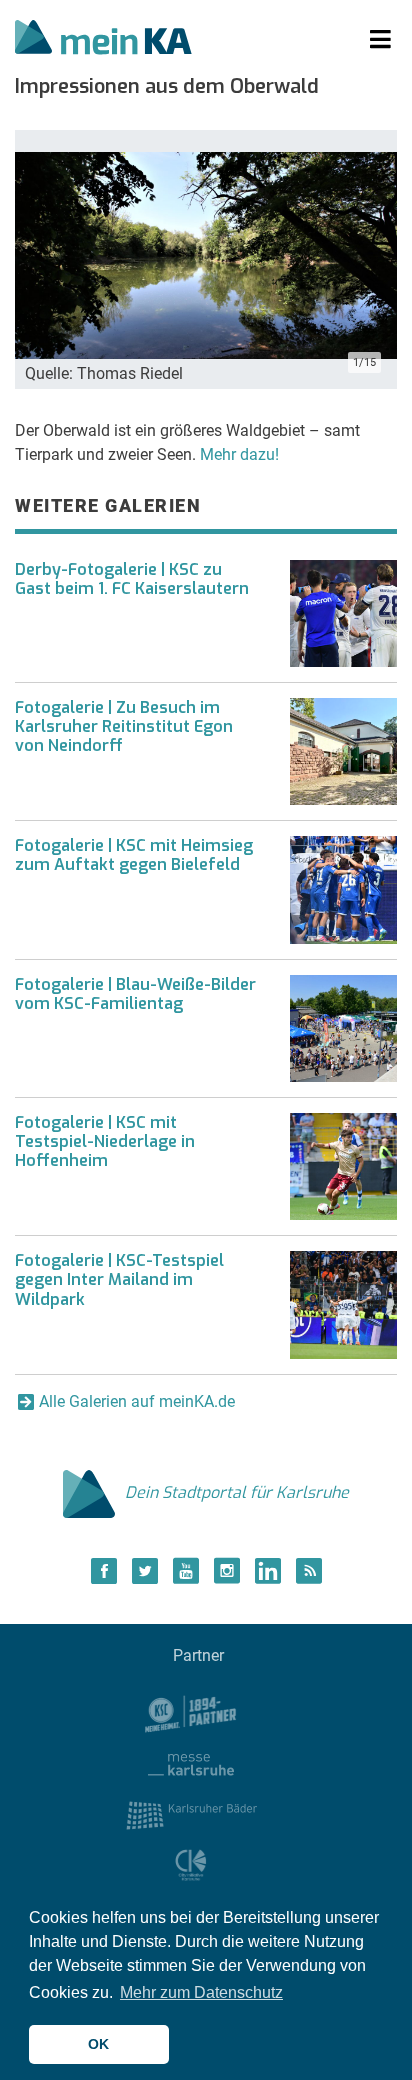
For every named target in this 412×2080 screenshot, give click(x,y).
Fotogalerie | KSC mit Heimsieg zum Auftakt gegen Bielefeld (134, 855)
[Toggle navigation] (380, 40)
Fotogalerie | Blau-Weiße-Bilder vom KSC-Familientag (135, 994)
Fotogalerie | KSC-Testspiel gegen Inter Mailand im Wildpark (119, 1279)
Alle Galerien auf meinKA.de (137, 1401)
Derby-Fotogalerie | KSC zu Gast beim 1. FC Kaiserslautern (132, 579)
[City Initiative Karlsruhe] (191, 1864)
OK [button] (98, 2044)
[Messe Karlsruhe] (191, 1762)
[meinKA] (103, 40)
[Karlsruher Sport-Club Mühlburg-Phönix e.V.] (191, 1711)
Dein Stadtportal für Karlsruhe (237, 1492)
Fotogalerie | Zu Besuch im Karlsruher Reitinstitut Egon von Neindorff (124, 726)
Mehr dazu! (239, 454)
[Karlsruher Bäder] (191, 1813)
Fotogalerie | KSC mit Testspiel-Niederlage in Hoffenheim (105, 1141)
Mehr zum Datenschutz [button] (201, 1992)
